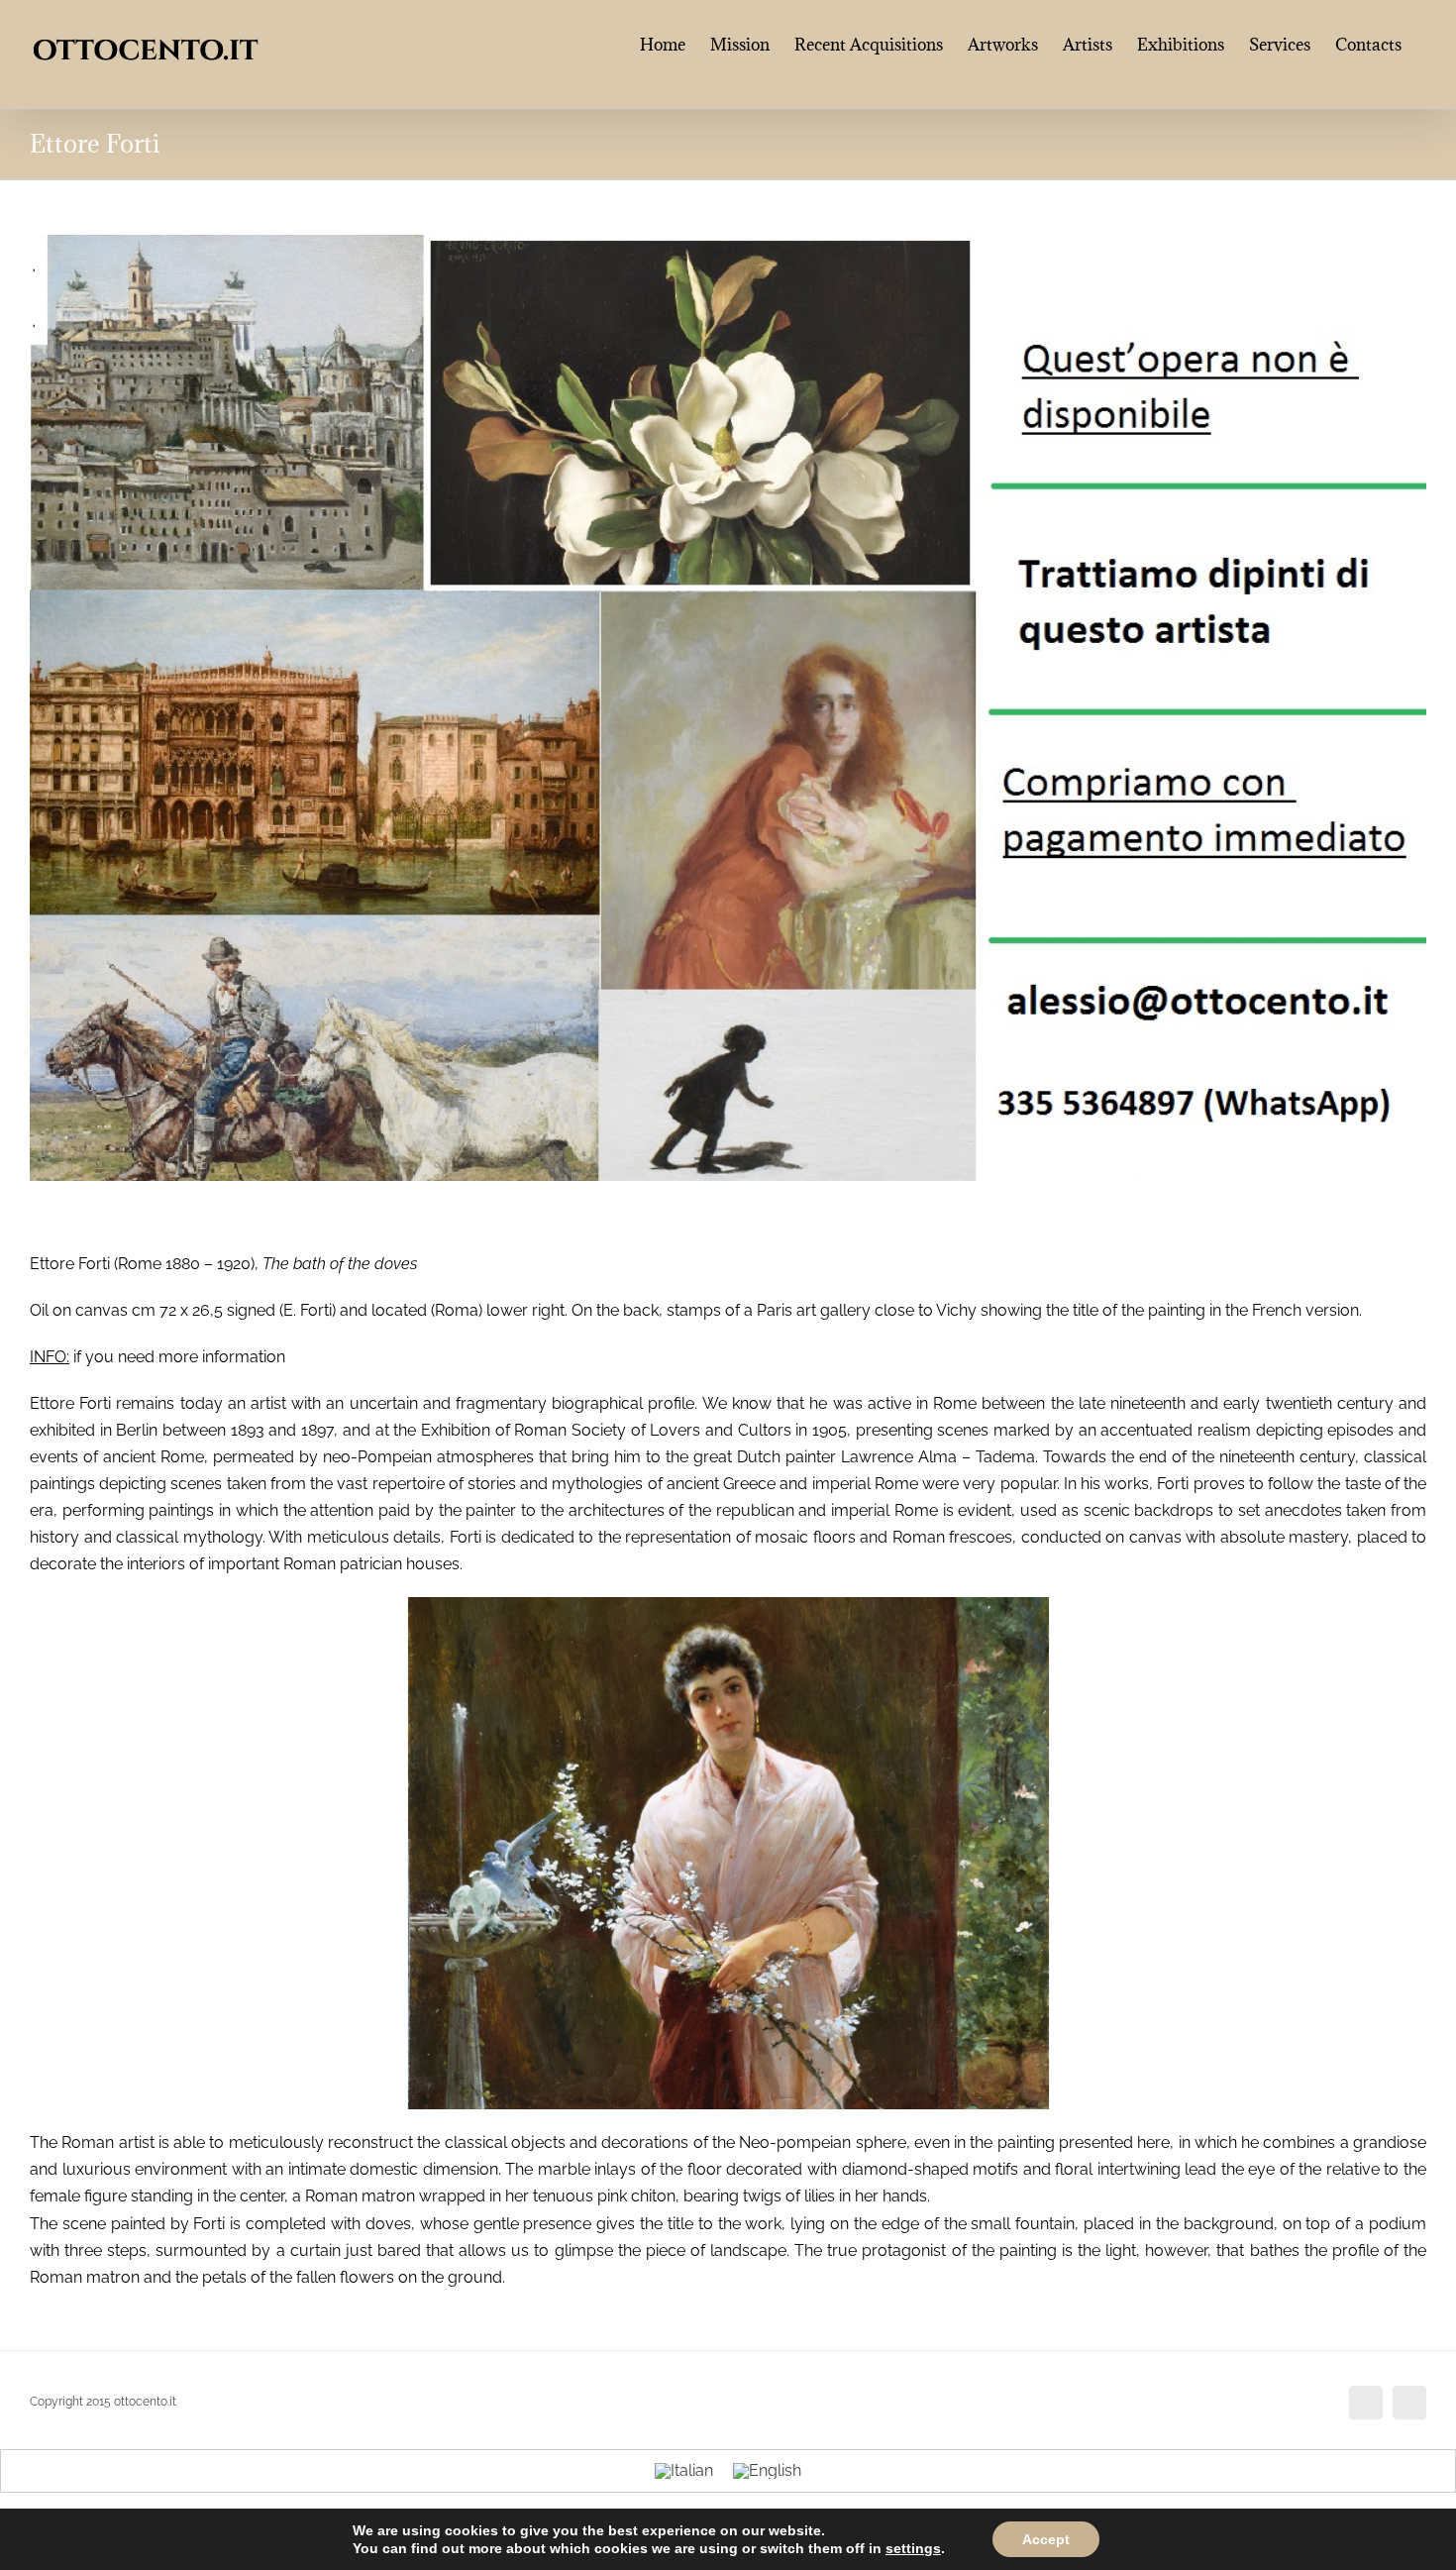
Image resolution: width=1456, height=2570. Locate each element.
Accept (1046, 2539)
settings (913, 2548)
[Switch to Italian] (684, 2472)
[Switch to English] (767, 2472)
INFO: (50, 1357)
